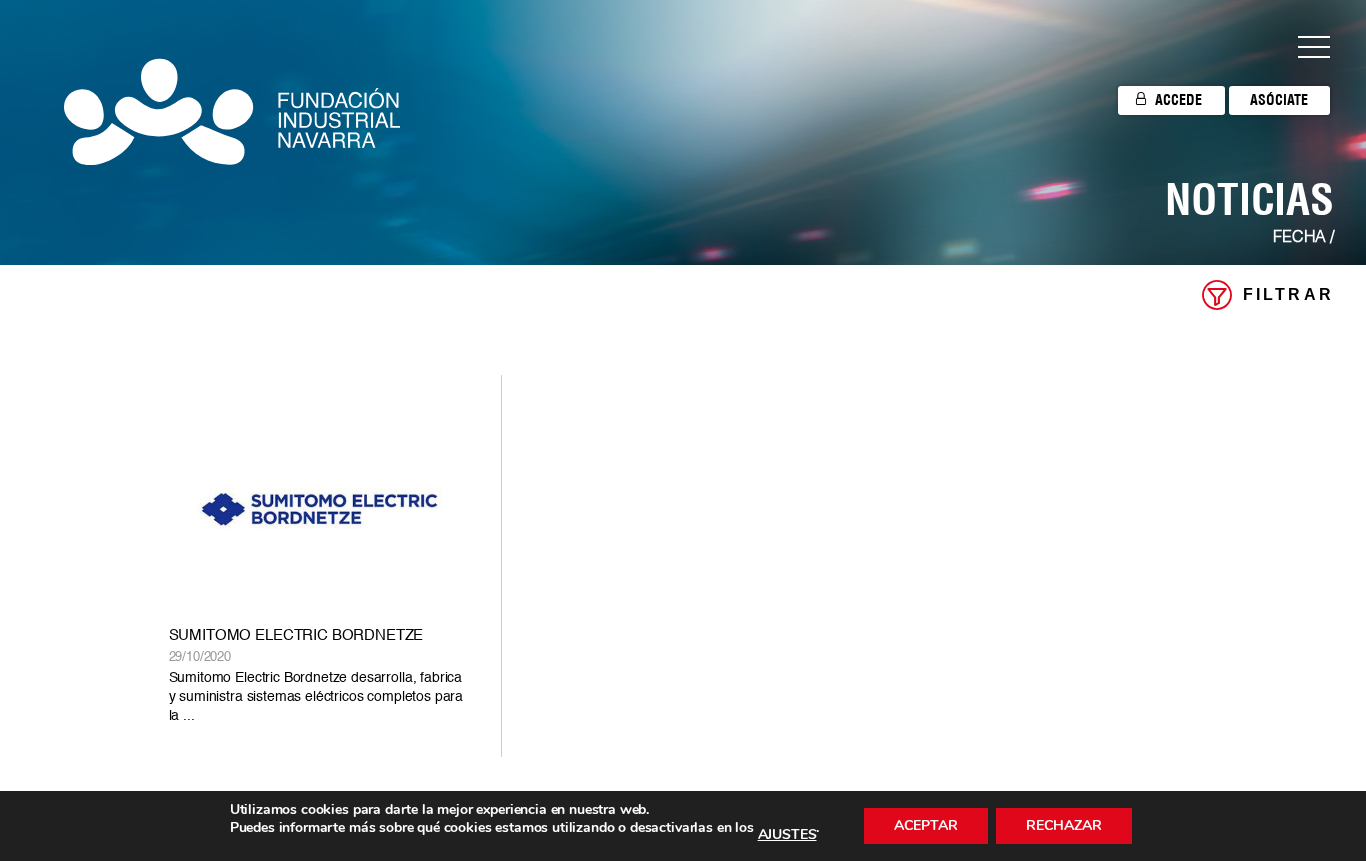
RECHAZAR (1064, 825)
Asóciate (1279, 100)
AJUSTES (787, 835)
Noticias (1249, 199)
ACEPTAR (926, 825)
